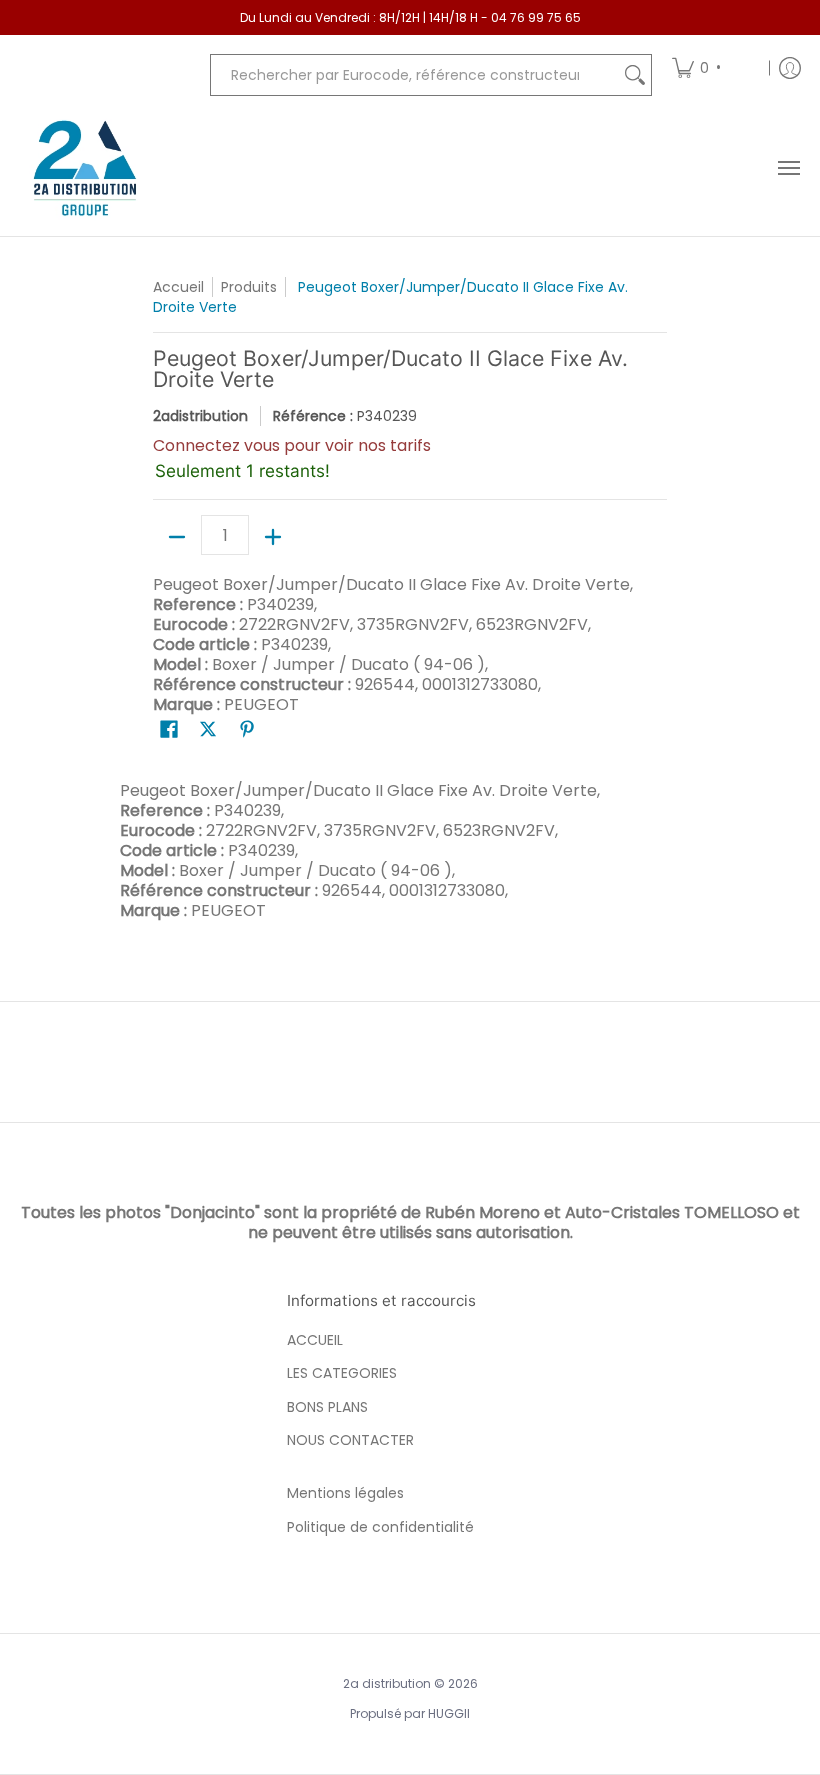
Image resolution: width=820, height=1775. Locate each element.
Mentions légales (345, 1493)
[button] (169, 729)
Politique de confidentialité (380, 1527)
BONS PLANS (327, 1407)
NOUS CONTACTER (350, 1440)
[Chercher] (635, 75)
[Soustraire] (177, 537)
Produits (249, 287)
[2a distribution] (85, 168)
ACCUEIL (315, 1340)
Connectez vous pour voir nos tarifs (292, 445)
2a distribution (387, 1683)
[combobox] (415, 75)
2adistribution (200, 416)
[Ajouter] (273, 537)
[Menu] (788, 168)
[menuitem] (713, 67)
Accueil (178, 287)
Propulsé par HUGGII (410, 1713)
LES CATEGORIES (342, 1373)
